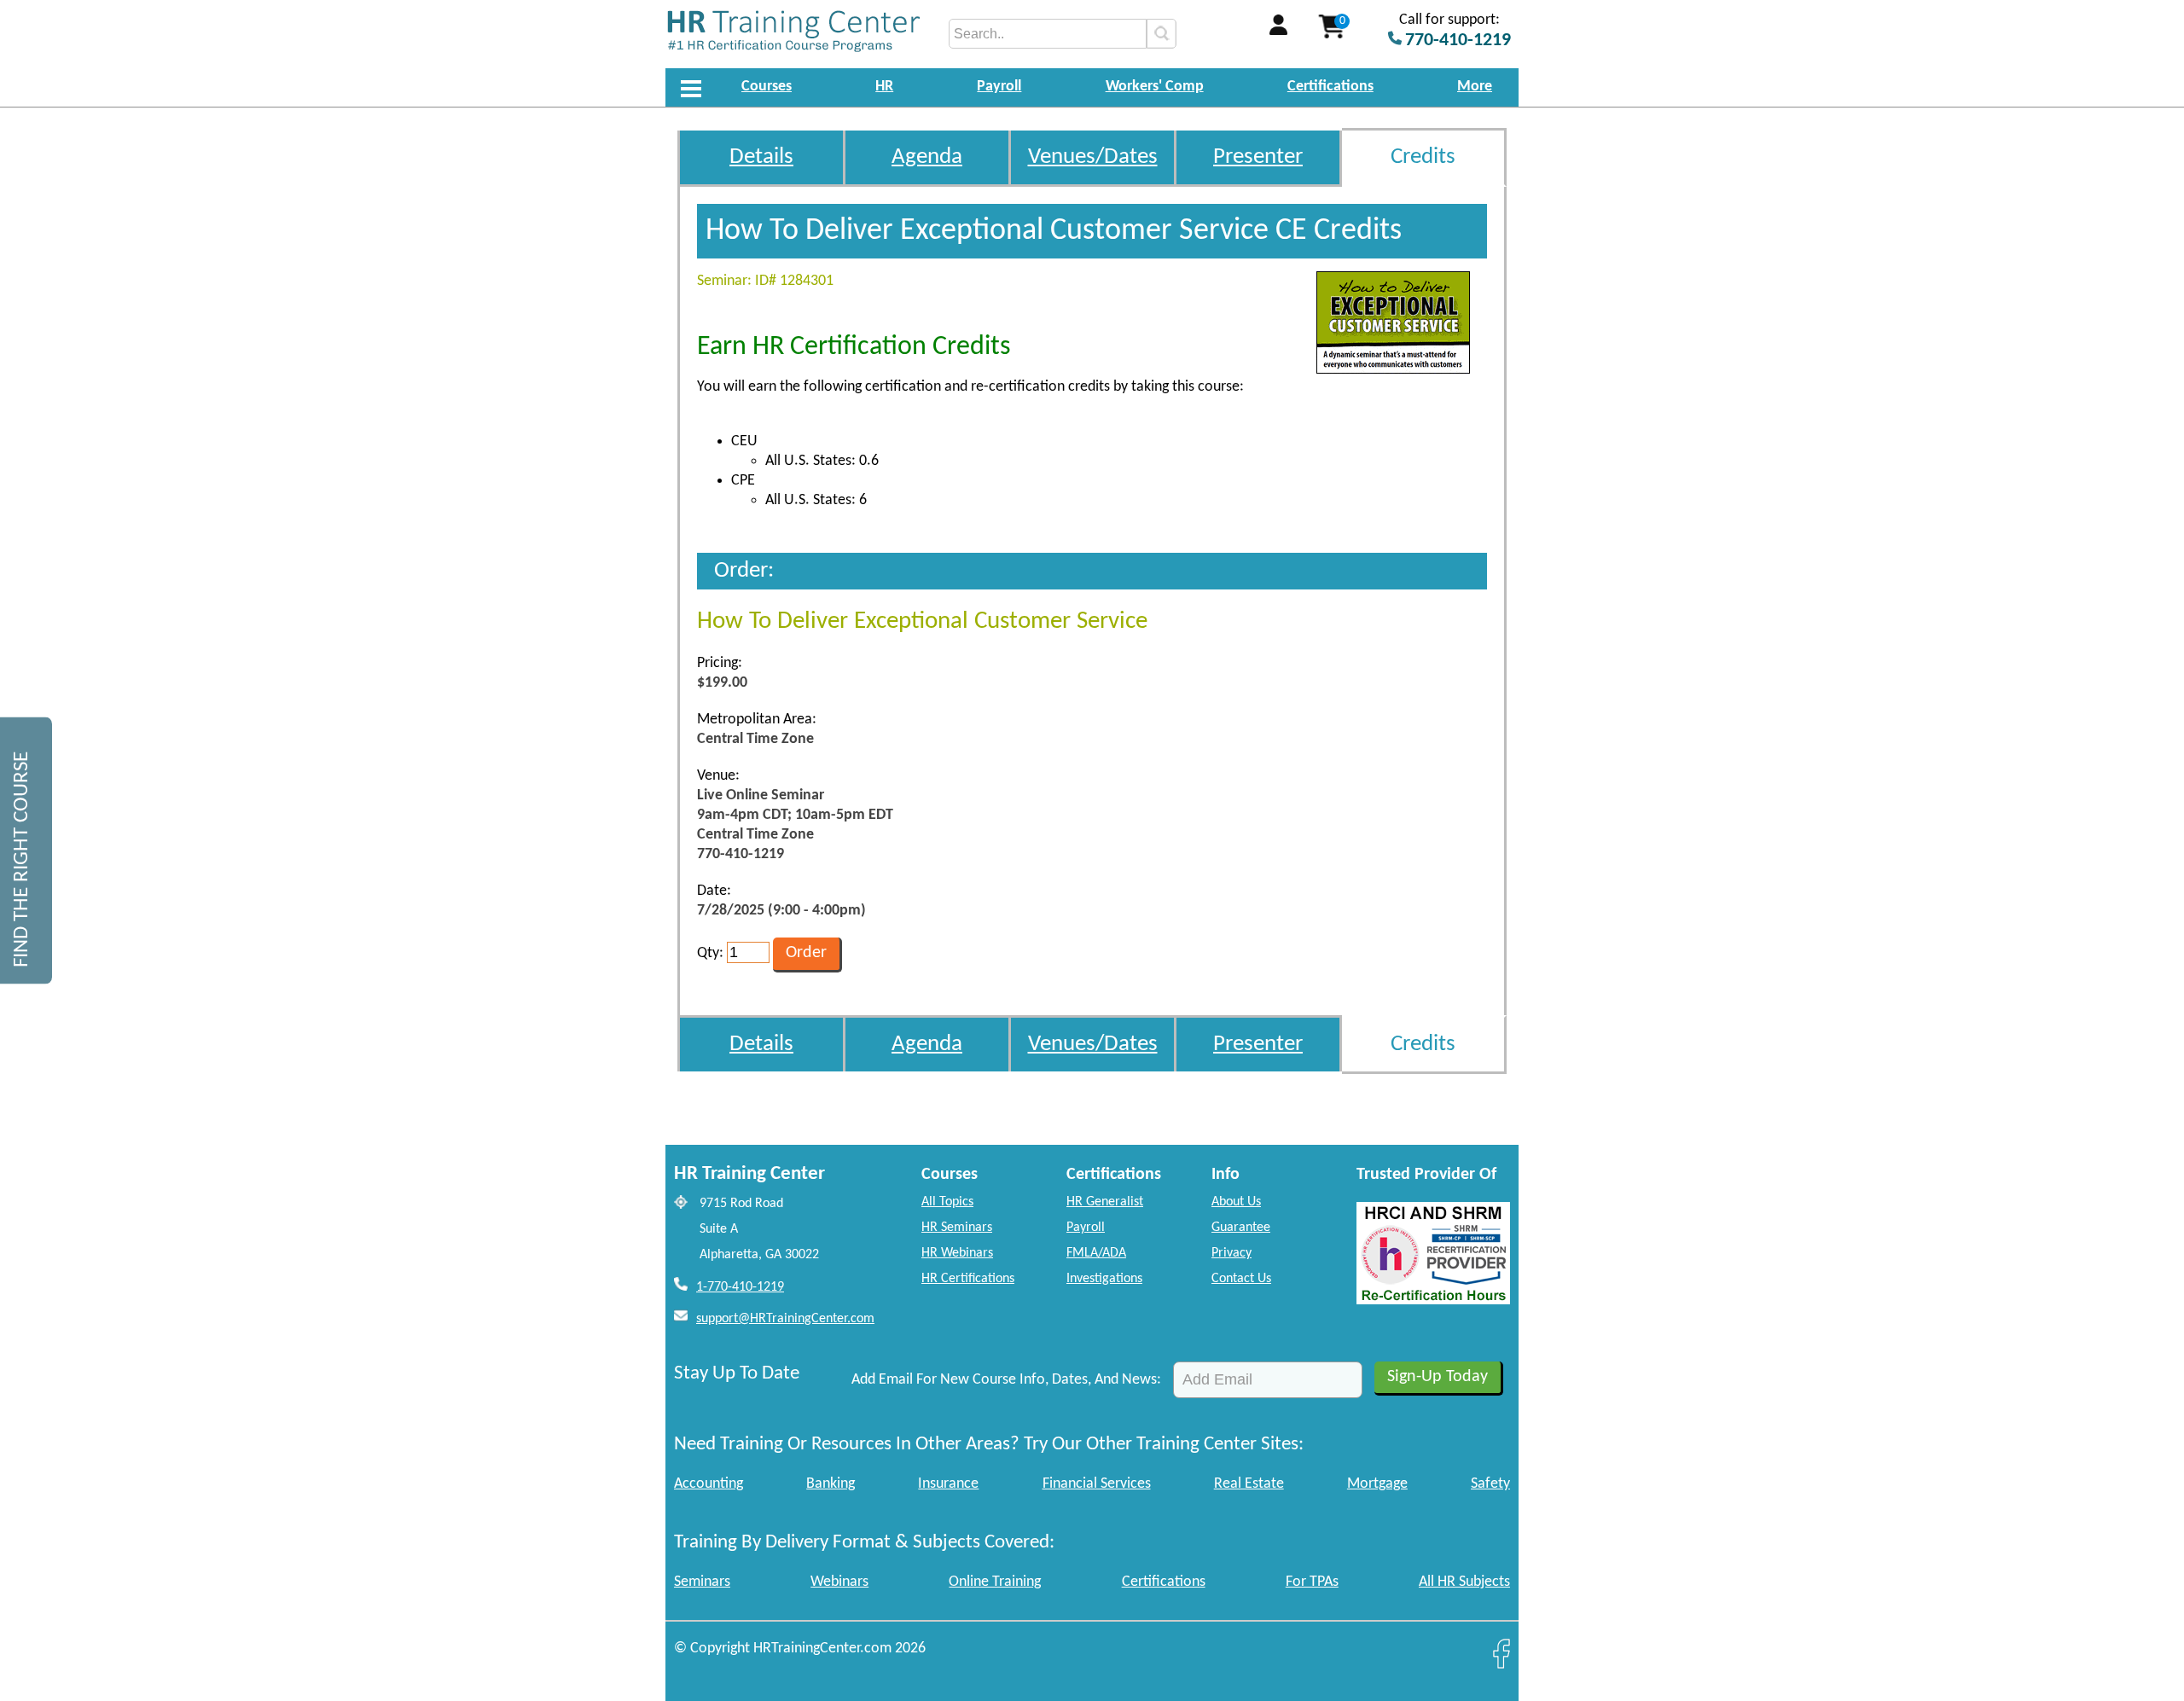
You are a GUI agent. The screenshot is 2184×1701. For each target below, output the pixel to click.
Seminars (702, 1582)
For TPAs (1312, 1582)
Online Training (995, 1582)
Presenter (1258, 157)
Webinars (839, 1582)
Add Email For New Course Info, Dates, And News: (1006, 1380)
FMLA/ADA (1096, 1253)
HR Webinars (957, 1253)
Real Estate (1249, 1484)
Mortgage (1377, 1484)
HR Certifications (968, 1279)
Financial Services (1097, 1484)
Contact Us (1241, 1279)
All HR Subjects (1464, 1582)
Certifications (1330, 87)
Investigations (1104, 1279)
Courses (767, 87)
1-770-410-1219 (740, 1287)
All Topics (947, 1202)
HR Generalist (1105, 1202)
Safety (1490, 1484)
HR (884, 87)
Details (761, 157)
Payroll (999, 87)
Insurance (948, 1484)
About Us (1236, 1202)
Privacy (1231, 1253)
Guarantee (1241, 1228)
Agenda (927, 157)
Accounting (709, 1484)
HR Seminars (957, 1228)
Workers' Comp (1155, 87)
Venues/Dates (1093, 157)
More (1475, 87)
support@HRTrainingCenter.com (785, 1319)
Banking (831, 1484)
